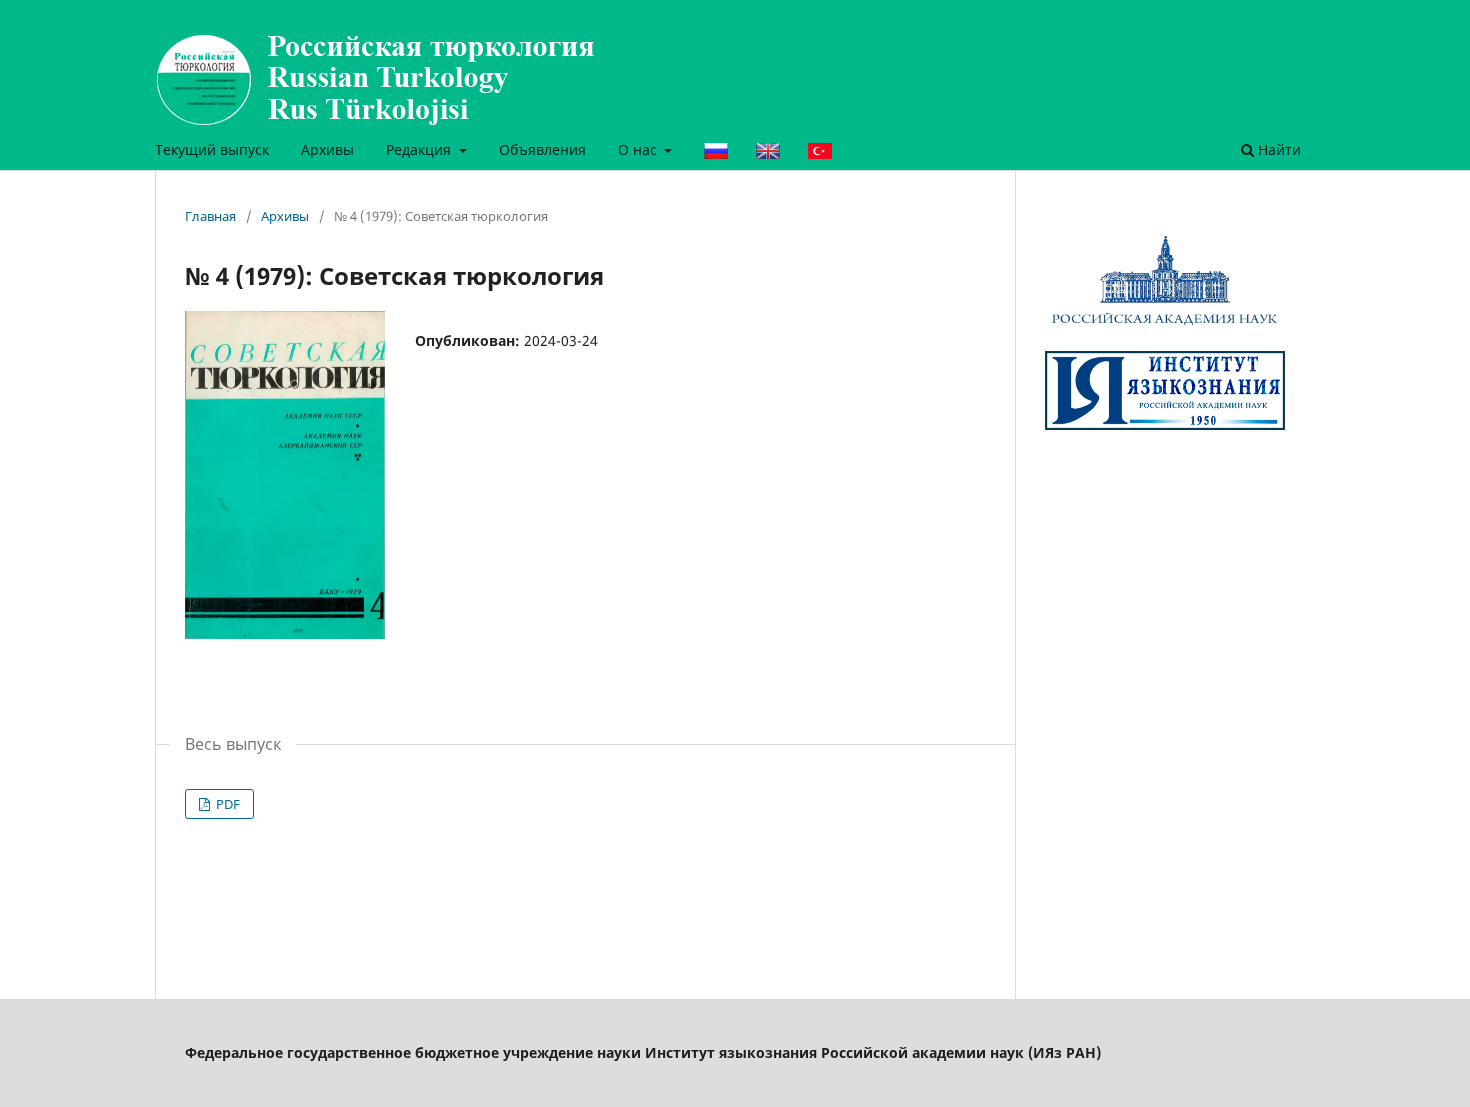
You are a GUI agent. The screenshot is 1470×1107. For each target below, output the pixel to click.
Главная (210, 216)
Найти (1277, 149)
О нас (639, 149)
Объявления (542, 149)
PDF (226, 804)
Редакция (420, 149)
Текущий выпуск (212, 149)
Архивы (327, 149)
